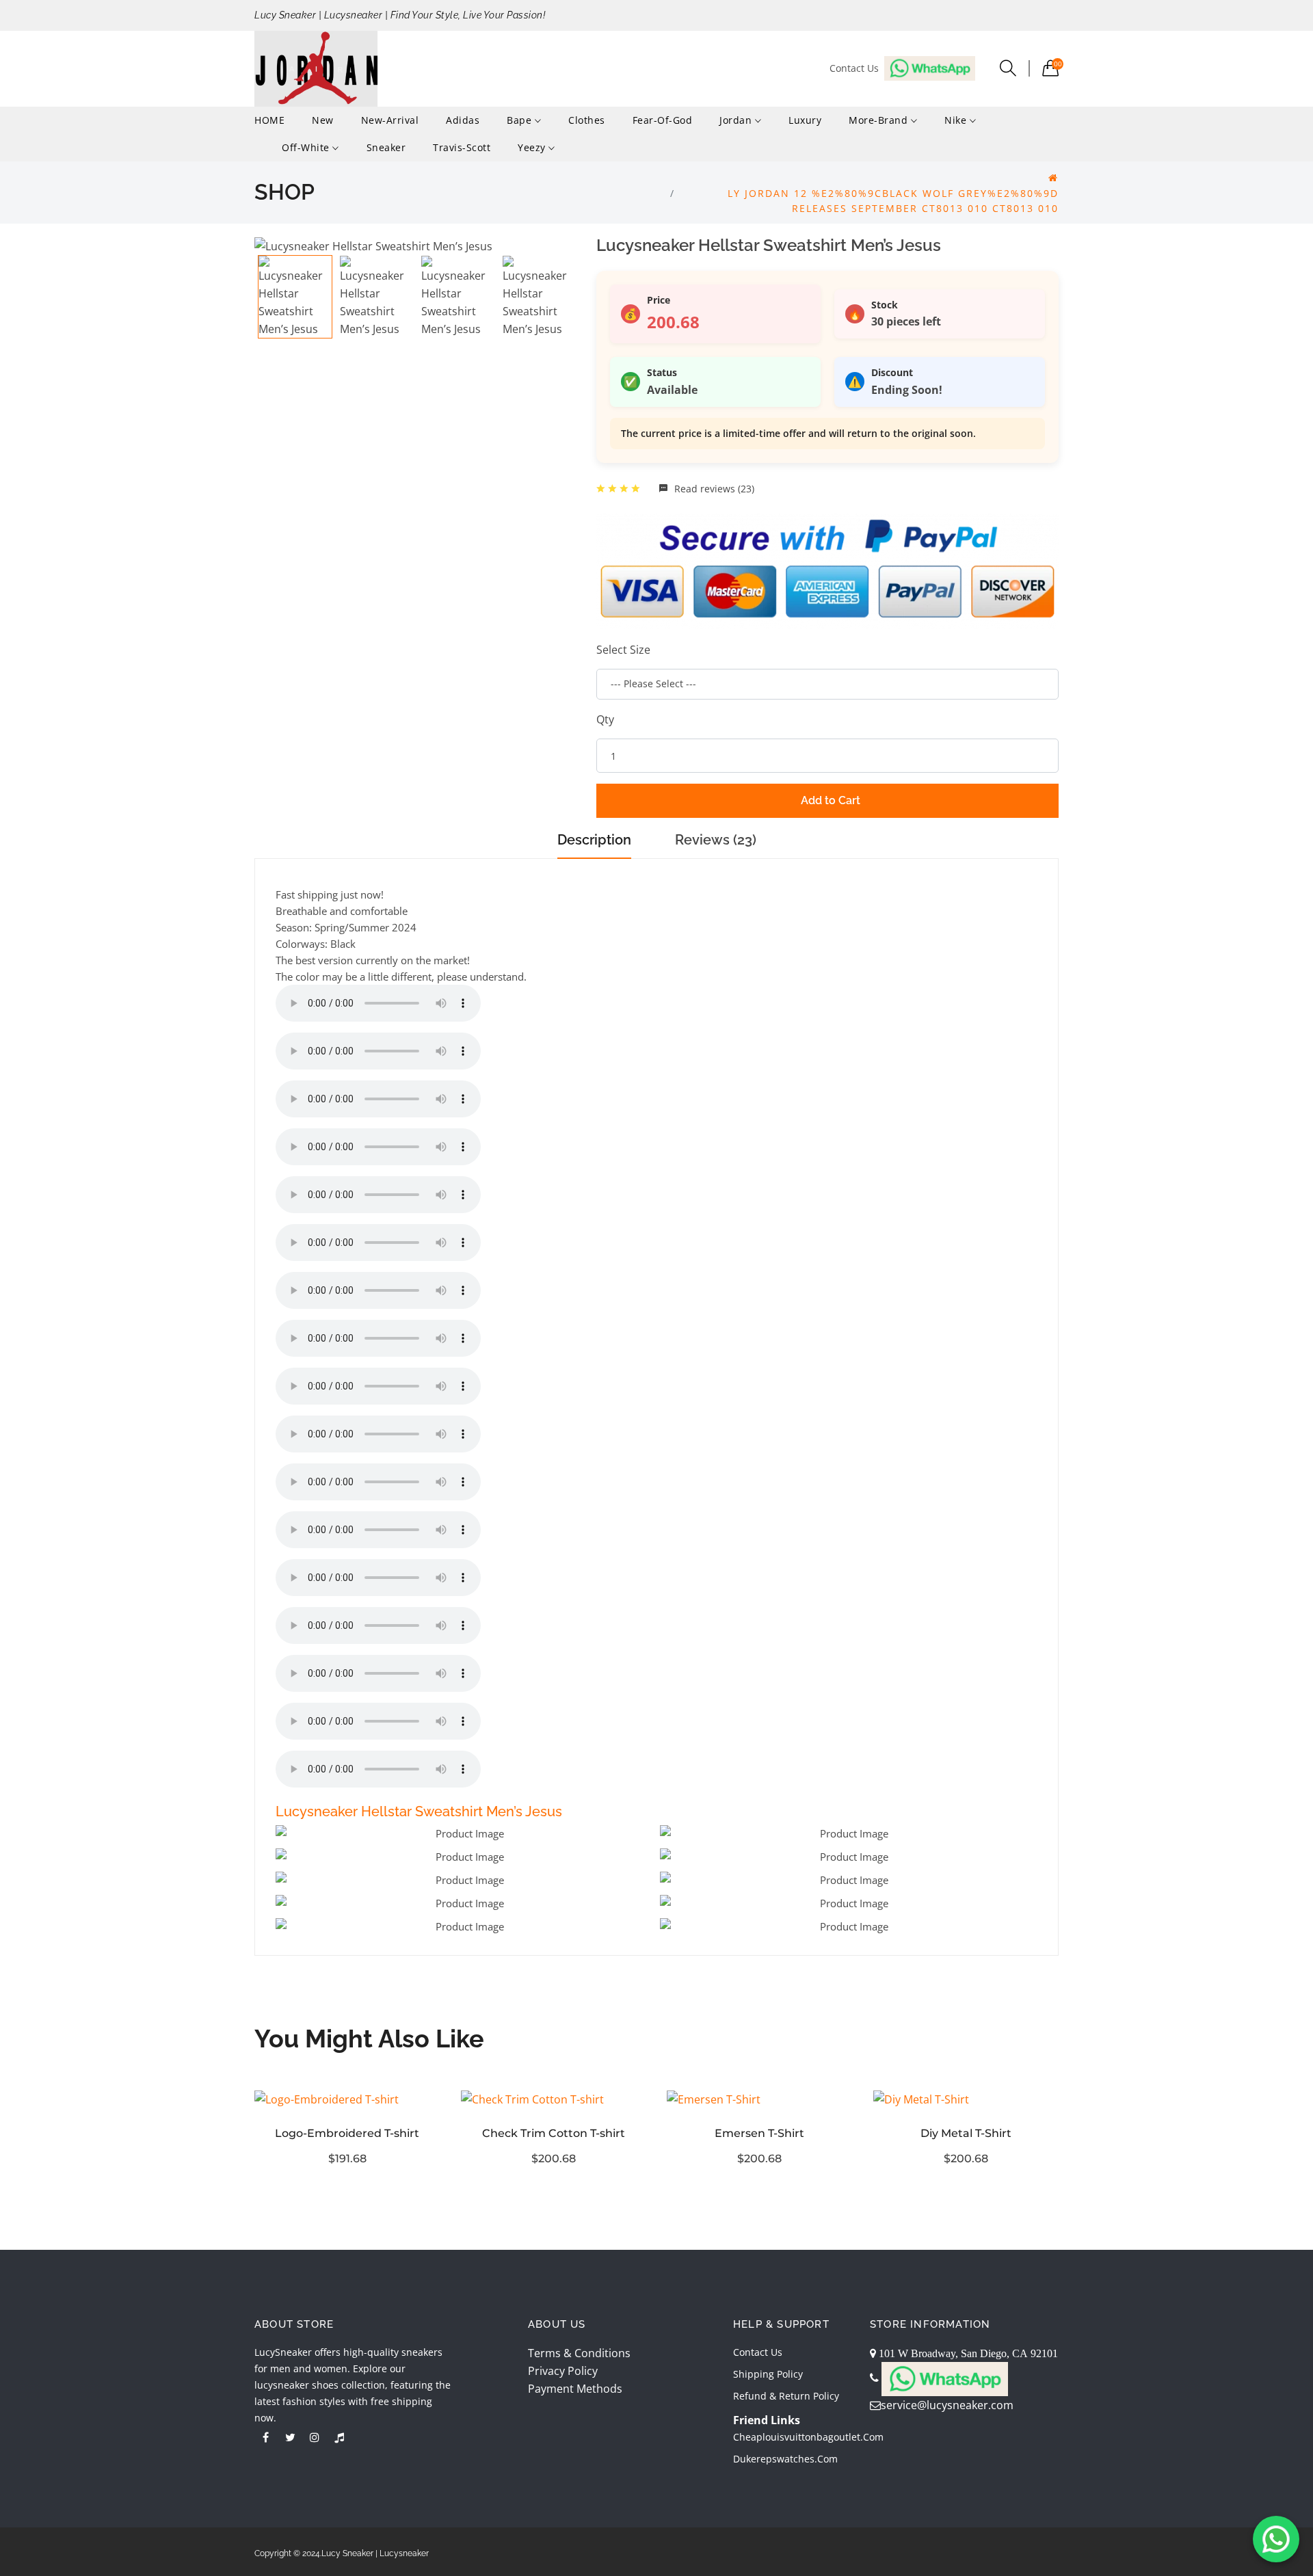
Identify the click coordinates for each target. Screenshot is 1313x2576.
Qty (605, 719)
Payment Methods (575, 2389)
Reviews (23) (716, 840)
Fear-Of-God (663, 120)
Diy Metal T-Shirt (966, 2133)
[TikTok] (339, 2437)
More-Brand (880, 120)
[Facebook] (265, 2437)
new (323, 120)
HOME (269, 120)
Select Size (623, 650)
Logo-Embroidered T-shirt (347, 2133)
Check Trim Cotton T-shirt (554, 2133)
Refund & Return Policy (786, 2396)
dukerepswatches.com (785, 2459)
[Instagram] (315, 2437)
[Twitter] (290, 2437)
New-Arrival (390, 120)
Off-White (307, 147)
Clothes (587, 120)
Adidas (463, 120)
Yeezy (533, 147)
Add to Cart (831, 800)
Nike (957, 120)
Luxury (805, 120)
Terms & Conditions (579, 2353)
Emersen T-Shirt (759, 2133)
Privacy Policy (563, 2371)
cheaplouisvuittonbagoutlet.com (808, 2437)
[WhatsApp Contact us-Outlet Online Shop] (1276, 2539)
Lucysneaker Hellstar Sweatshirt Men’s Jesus (419, 1811)
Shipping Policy (768, 2374)
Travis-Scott (462, 147)
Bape (521, 120)
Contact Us (758, 2352)
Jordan (737, 120)
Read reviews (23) (713, 489)
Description (594, 840)
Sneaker (386, 147)
